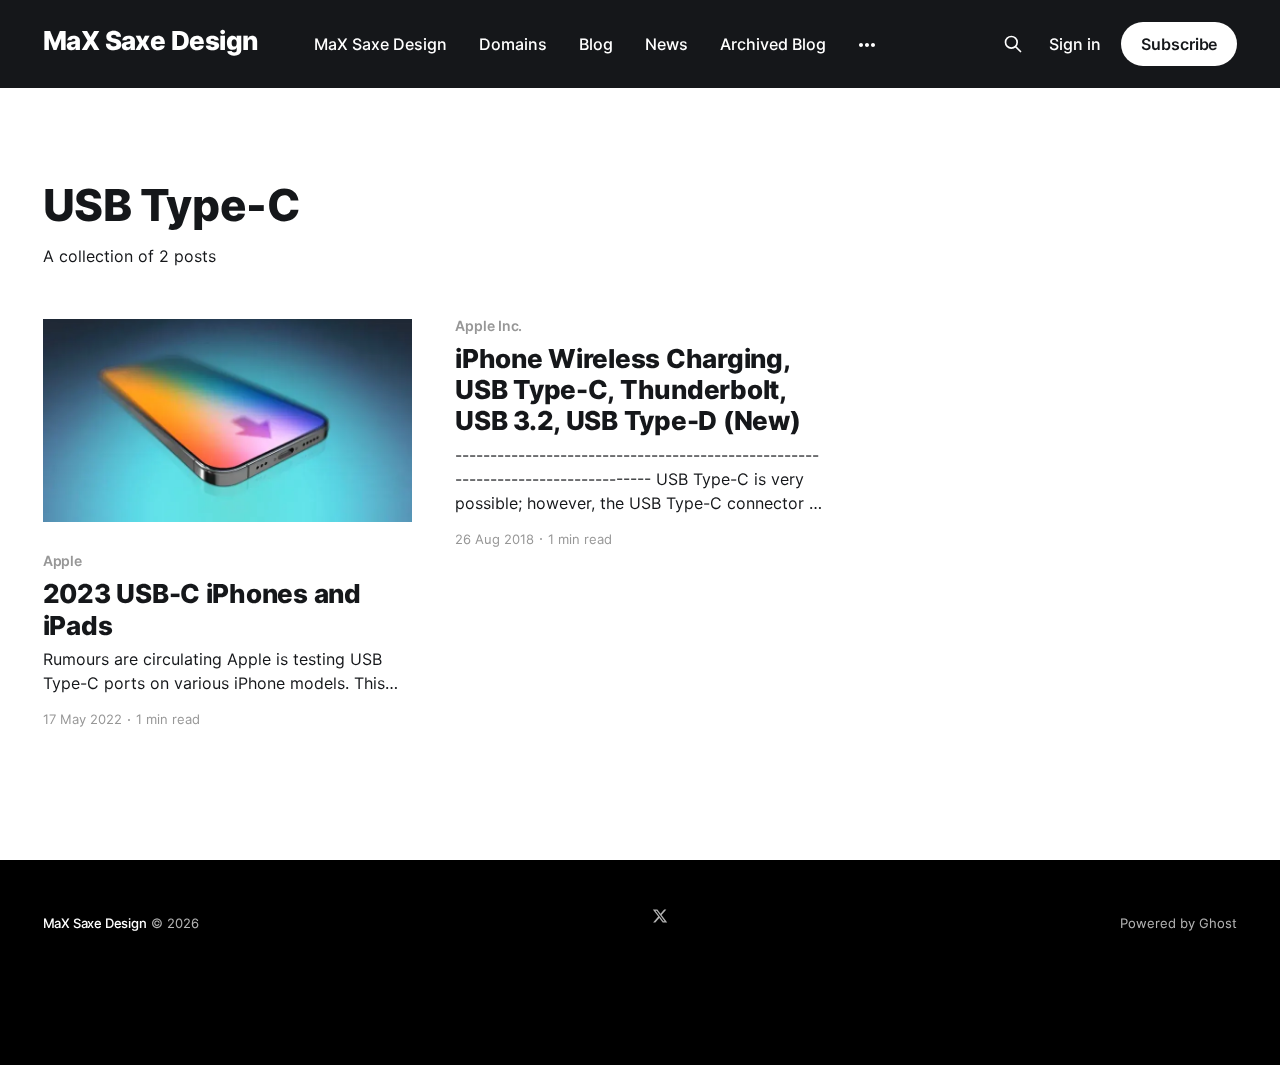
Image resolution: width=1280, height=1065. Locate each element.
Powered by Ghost (1178, 923)
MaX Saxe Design (150, 41)
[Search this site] (1013, 44)
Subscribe (1179, 44)
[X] (660, 916)
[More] (867, 45)
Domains (513, 44)
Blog (596, 44)
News (666, 44)
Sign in (1075, 44)
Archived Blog (773, 44)
